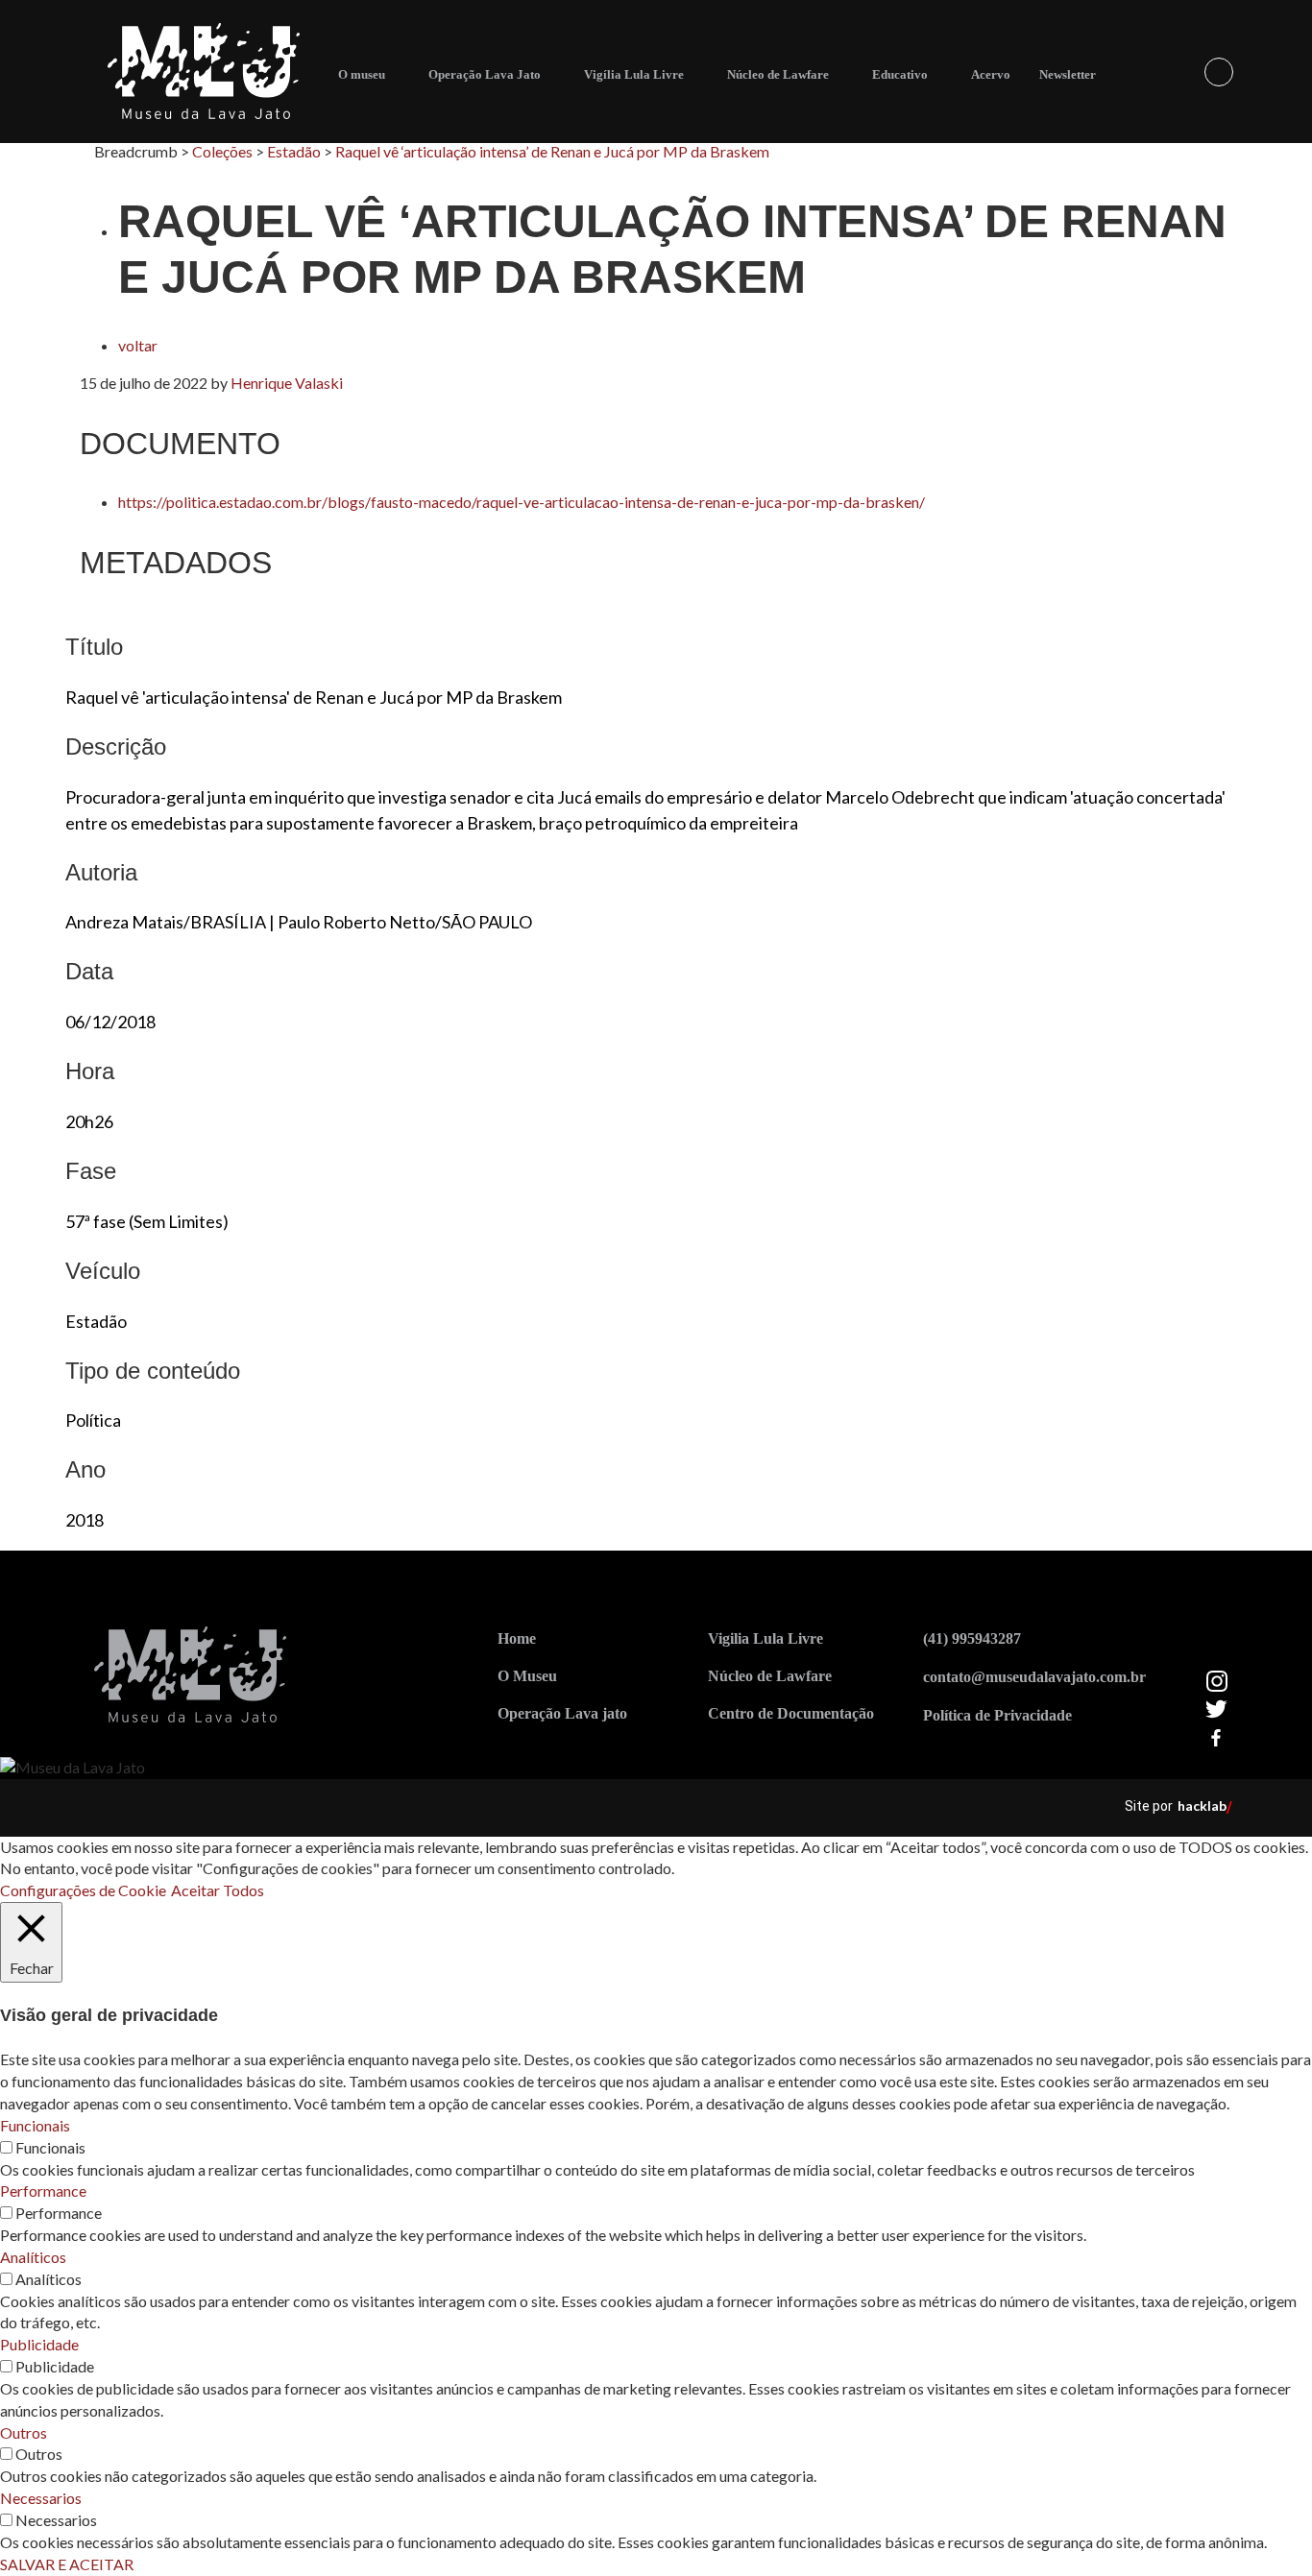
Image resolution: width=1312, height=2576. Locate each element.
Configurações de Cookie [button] (83, 1890)
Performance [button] (43, 2191)
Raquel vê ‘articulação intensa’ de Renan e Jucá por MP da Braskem (552, 151)
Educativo (900, 74)
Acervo (991, 74)
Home (517, 1638)
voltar (138, 345)
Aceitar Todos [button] (218, 1890)
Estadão (294, 151)
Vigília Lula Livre (634, 74)
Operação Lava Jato (485, 74)
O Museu (527, 1676)
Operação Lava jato (562, 1713)
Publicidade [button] (39, 2344)
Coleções (222, 151)
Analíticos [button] (33, 2257)
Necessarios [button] (41, 2498)
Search (1219, 72)
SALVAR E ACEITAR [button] (67, 2564)
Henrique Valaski (287, 383)
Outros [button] (24, 2432)
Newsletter (1068, 74)
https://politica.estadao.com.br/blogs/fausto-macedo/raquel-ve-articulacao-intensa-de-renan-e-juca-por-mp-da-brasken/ (522, 502)
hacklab (1202, 1806)
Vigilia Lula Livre (765, 1638)
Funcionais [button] (35, 2125)
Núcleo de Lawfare (778, 74)
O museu (362, 74)
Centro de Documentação (791, 1713)
